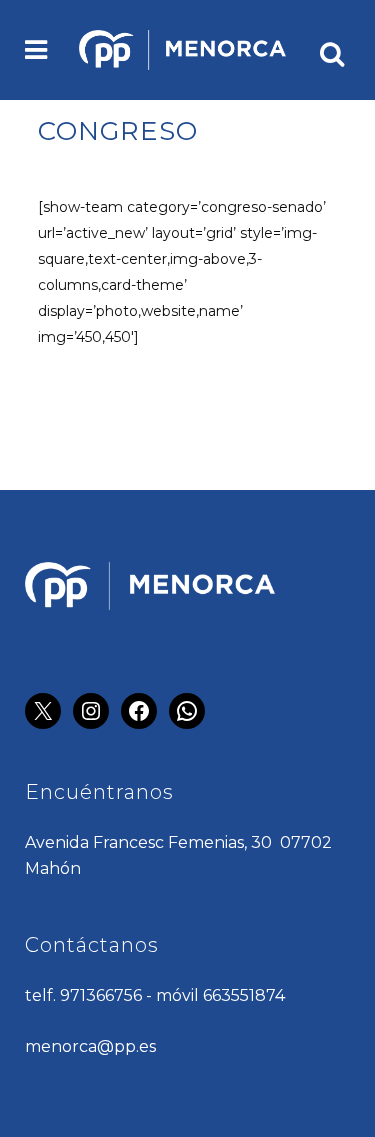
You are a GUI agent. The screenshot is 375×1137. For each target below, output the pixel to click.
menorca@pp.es (90, 1046)
